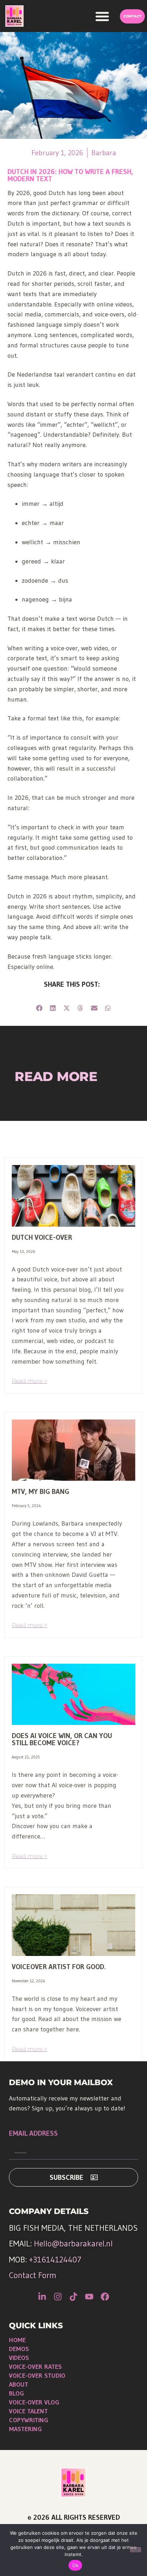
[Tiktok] (73, 2297)
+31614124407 (55, 2260)
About (19, 2384)
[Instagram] (58, 2297)
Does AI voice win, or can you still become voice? (62, 1739)
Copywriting (29, 2420)
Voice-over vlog (34, 2402)
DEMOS (19, 2349)
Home (17, 2340)
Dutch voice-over (42, 1237)
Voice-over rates (35, 2367)
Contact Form (33, 2275)
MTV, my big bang (40, 1491)
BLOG (16, 2393)
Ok (75, 2565)
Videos (19, 2358)
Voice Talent (28, 2411)
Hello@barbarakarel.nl (73, 2244)
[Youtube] (89, 2297)
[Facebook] (105, 2297)
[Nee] (136, 2550)
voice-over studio (37, 2376)
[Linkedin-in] (42, 2297)
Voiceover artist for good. (59, 1967)
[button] (102, 16)
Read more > (29, 1381)
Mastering (25, 2429)
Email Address (33, 2134)
